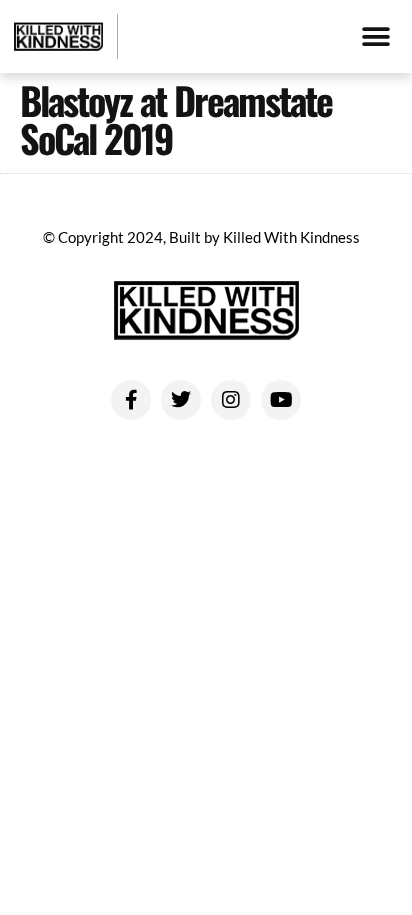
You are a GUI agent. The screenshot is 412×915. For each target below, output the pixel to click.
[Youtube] (281, 400)
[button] (375, 36)
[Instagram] (231, 400)
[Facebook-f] (131, 400)
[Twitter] (181, 400)
